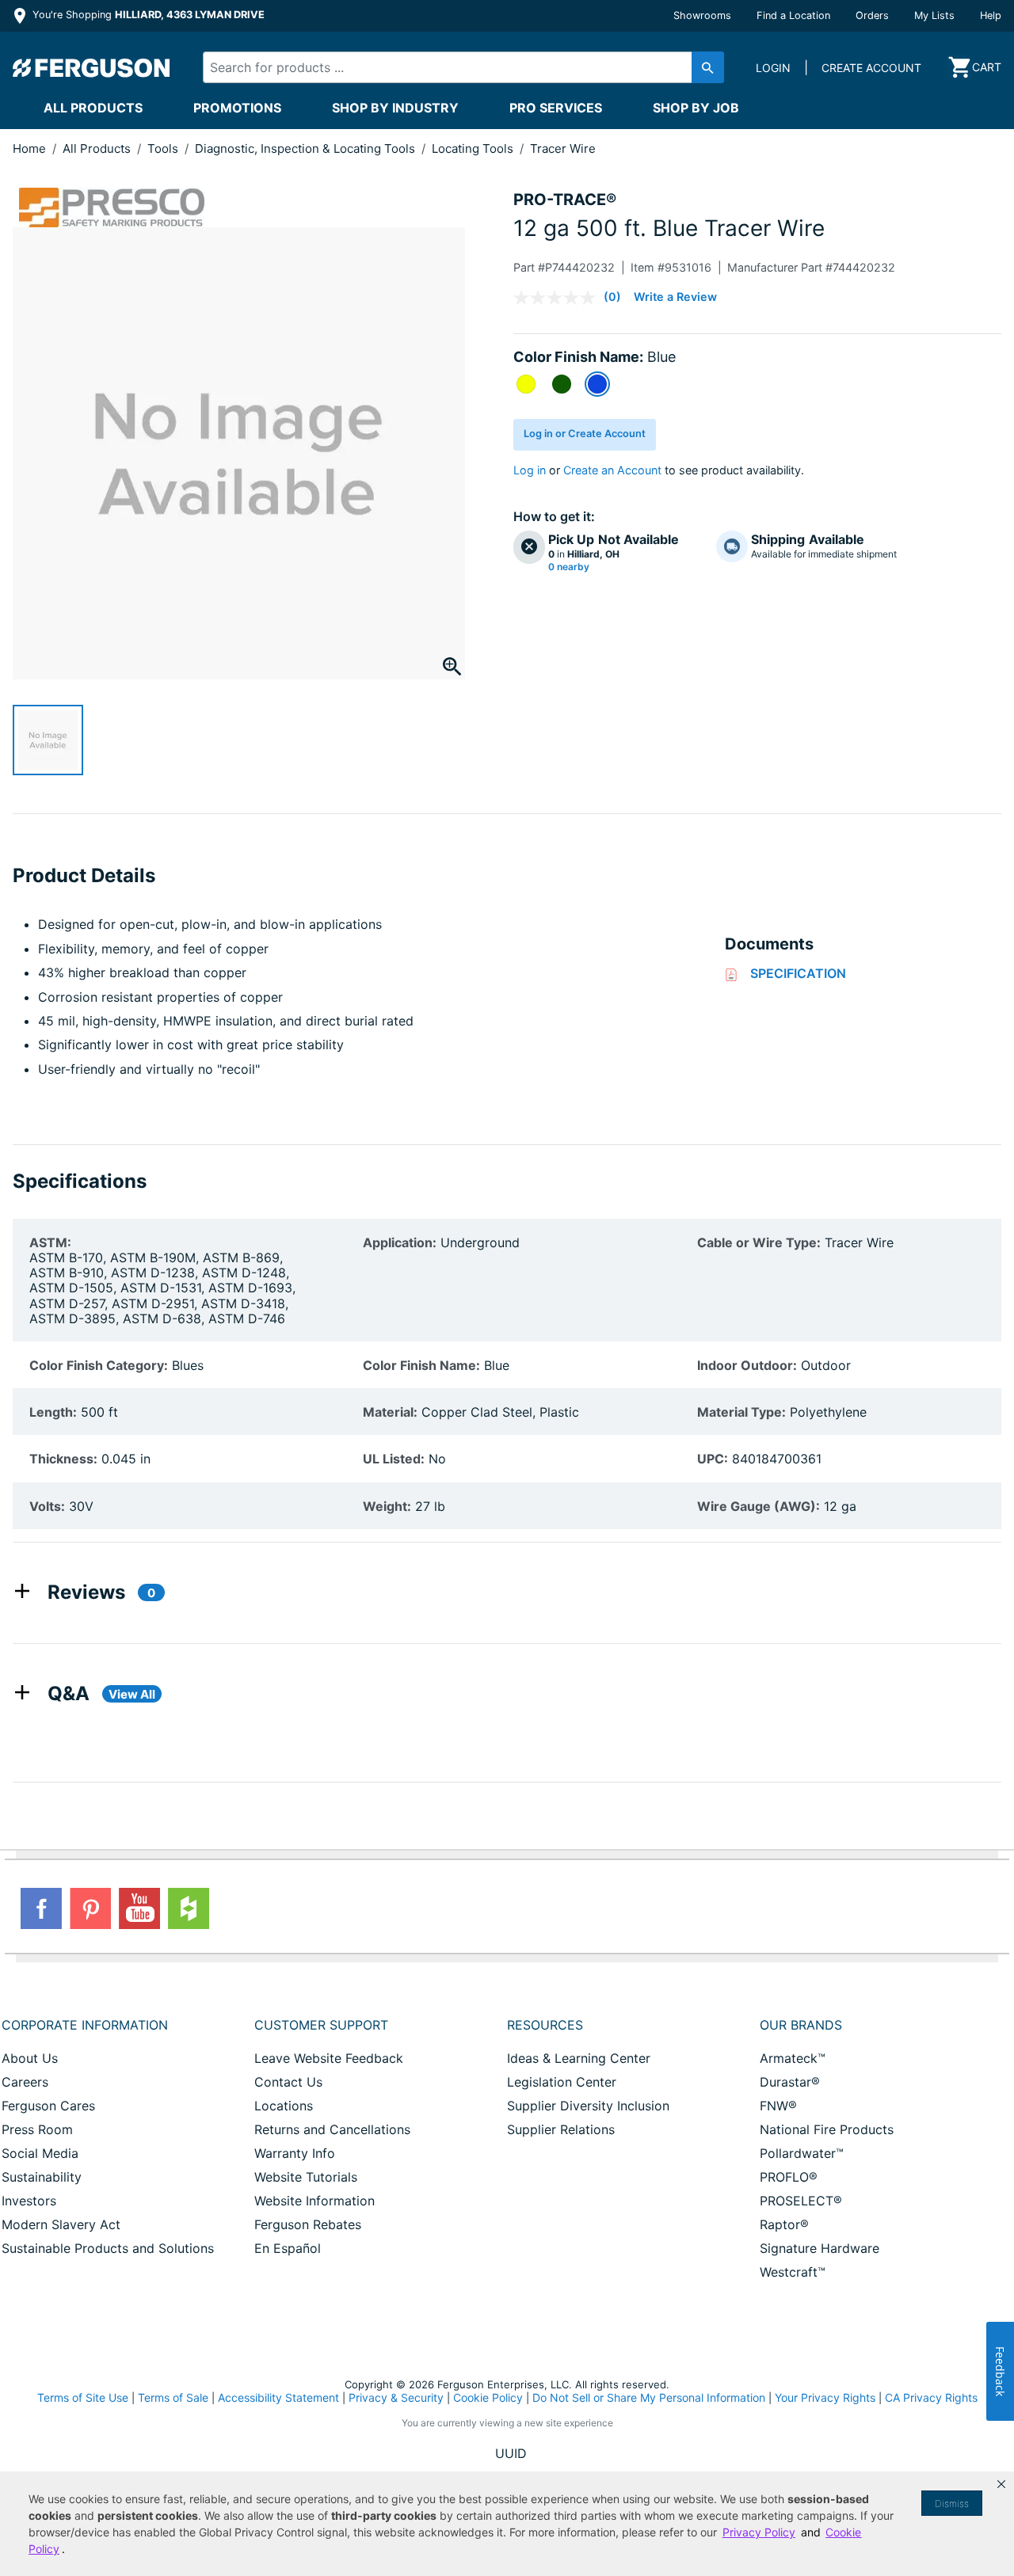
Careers (25, 2082)
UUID (511, 2453)
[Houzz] (189, 1908)
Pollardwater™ (802, 2153)
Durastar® (790, 2082)
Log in (530, 470)
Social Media (40, 2153)
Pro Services (556, 108)
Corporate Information (85, 2025)
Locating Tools (474, 148)
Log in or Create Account (585, 434)
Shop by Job (696, 108)
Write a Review (675, 297)
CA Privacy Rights (931, 2397)
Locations (284, 2106)
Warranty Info (295, 2153)
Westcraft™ (793, 2272)
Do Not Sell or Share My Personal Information (649, 2398)
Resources (545, 2025)
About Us (30, 2058)
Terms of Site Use (83, 2397)
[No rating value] (558, 298)
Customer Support (321, 2025)
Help (991, 15)
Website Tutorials (306, 2177)
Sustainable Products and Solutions (108, 2248)
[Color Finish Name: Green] (562, 384)
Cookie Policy (488, 2397)
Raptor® (784, 2224)
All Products (93, 108)
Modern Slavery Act (61, 2224)
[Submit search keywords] (708, 67)
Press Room (37, 2129)
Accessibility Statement (278, 2397)
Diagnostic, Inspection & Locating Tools (307, 148)
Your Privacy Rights (825, 2397)
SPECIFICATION (798, 973)
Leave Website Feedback (329, 2058)
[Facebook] (41, 1908)
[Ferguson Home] (92, 67)
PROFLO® (789, 2177)
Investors (29, 2201)
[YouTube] (139, 1908)
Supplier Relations (561, 2129)
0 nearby (569, 567)
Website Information (314, 2201)
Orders (872, 15)
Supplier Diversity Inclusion (588, 2106)
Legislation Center (562, 2082)
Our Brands (801, 2025)
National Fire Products (827, 2129)
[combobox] (451, 67)
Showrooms (702, 15)
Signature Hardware (820, 2248)
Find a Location (793, 15)
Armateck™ (793, 2058)
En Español (288, 2248)
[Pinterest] (90, 1908)
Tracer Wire (563, 148)
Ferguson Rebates (308, 2224)
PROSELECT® (801, 2201)
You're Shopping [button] (147, 15)
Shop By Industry (395, 108)
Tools (164, 148)
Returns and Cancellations (332, 2129)
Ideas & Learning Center (579, 2058)
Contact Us (288, 2082)
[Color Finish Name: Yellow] (526, 384)
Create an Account (612, 470)
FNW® (778, 2106)
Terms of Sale (173, 2397)
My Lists (934, 15)
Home (29, 148)
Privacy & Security (396, 2397)
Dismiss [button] (952, 2504)
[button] (1001, 2484)
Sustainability (42, 2177)
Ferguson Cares (48, 2106)
